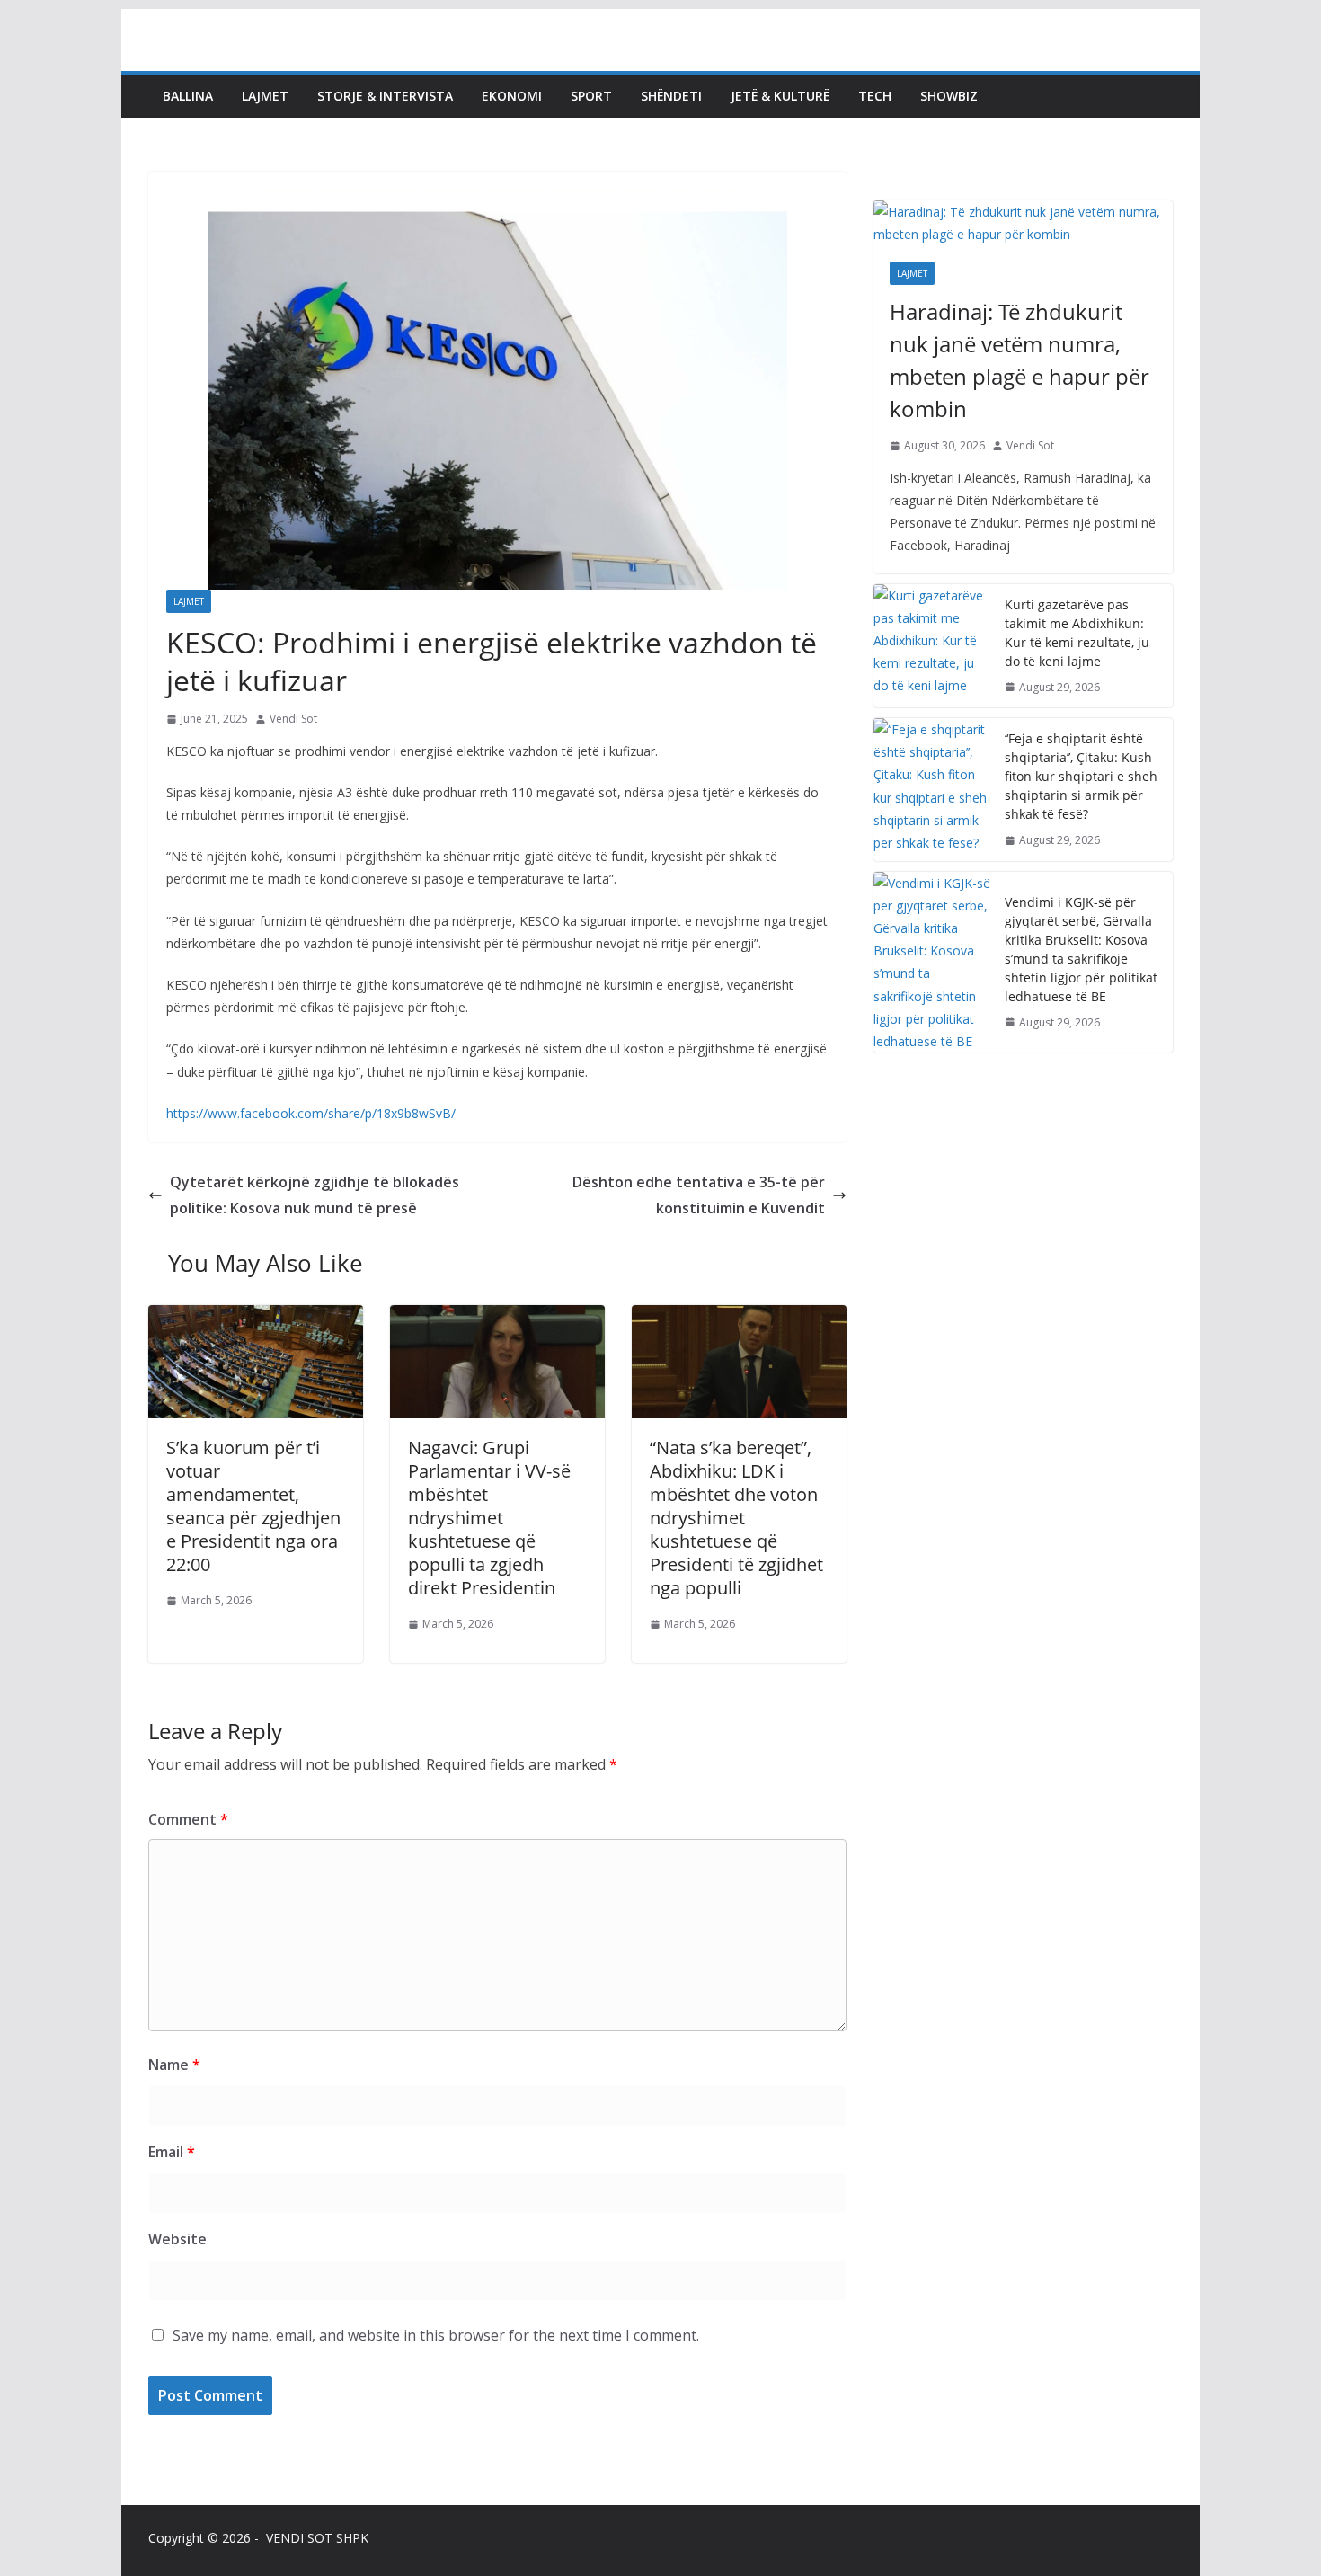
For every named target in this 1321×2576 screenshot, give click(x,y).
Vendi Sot (293, 719)
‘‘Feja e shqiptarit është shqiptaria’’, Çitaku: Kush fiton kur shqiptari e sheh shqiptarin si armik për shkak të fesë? (1081, 776)
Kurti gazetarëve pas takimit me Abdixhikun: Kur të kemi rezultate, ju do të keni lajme (1077, 633)
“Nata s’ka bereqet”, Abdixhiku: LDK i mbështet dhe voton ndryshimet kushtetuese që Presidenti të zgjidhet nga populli (736, 1518)
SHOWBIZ (949, 96)
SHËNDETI (671, 96)
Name (174, 2065)
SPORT (591, 96)
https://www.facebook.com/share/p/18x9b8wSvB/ (311, 1113)
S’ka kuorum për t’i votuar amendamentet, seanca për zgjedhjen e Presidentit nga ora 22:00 (253, 1506)
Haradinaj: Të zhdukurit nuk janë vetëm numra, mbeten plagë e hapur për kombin (1020, 360)
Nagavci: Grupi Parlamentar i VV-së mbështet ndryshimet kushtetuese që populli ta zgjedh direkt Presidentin (489, 1518)
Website (177, 2239)
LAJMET (265, 96)
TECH (875, 96)
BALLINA (188, 96)
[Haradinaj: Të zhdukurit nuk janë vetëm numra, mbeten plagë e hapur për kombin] (1023, 223)
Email (172, 2152)
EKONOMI (512, 96)
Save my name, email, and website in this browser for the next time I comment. (436, 2335)
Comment (188, 1819)
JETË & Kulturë (780, 96)
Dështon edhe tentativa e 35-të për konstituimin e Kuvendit (699, 1195)
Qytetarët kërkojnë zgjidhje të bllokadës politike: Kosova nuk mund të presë (315, 1195)
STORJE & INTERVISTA (385, 96)
